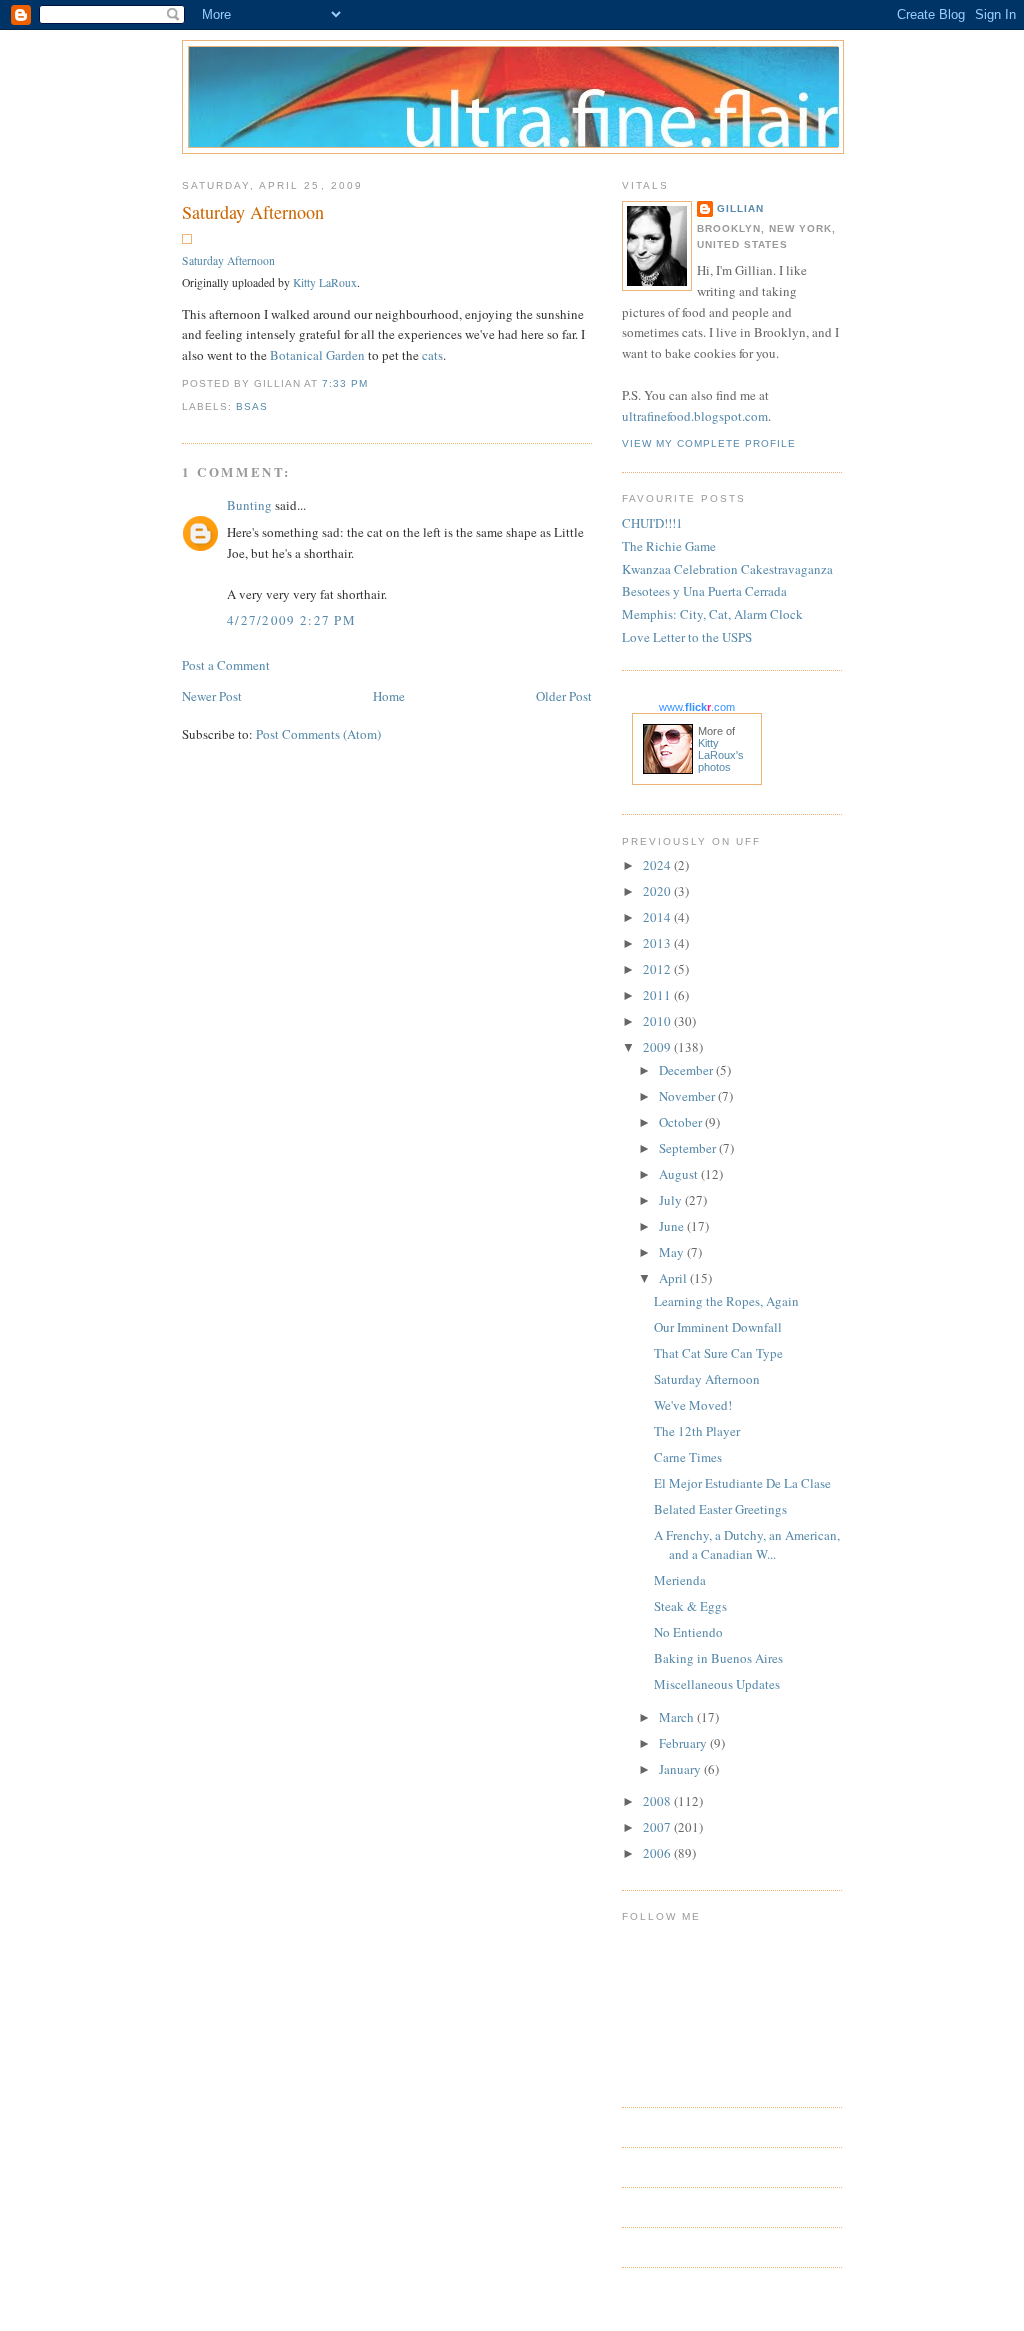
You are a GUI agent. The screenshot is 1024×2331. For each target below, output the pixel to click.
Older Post (564, 696)
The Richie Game (669, 546)
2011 (658, 995)
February (684, 1743)
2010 (658, 1021)
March (678, 1717)
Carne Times (688, 1457)
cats (432, 355)
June (673, 1226)
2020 (658, 891)
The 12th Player (697, 1431)
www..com (697, 707)
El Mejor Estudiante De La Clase (742, 1483)
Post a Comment (226, 665)
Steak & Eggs (690, 1606)
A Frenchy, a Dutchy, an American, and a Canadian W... (747, 1545)
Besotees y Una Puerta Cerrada (704, 591)
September (689, 1148)
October (682, 1122)
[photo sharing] (187, 239)
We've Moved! (693, 1405)
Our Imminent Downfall (718, 1327)
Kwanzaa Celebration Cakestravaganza (727, 569)
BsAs (252, 406)
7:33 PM (345, 383)
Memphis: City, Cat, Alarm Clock (712, 614)
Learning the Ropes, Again (726, 1301)
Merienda (680, 1580)
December (687, 1070)
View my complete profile (709, 443)
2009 (658, 1047)
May (673, 1252)
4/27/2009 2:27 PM (291, 620)
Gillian (740, 208)
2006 (658, 1853)
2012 (658, 969)
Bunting (249, 505)
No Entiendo (688, 1632)
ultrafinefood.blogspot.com (695, 416)
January (681, 1769)
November (688, 1096)
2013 (658, 943)
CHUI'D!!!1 (652, 523)
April (674, 1278)
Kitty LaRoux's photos (721, 755)
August (680, 1174)
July (672, 1200)
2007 (658, 1827)
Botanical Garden (317, 355)
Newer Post (212, 696)
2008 (658, 1801)
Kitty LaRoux (325, 282)
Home (389, 696)
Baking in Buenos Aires (718, 1658)
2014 (658, 917)
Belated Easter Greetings (720, 1509)
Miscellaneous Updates (717, 1684)
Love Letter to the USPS (687, 637)
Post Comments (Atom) (318, 734)
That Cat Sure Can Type (718, 1353)
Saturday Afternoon (253, 212)
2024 (658, 865)
